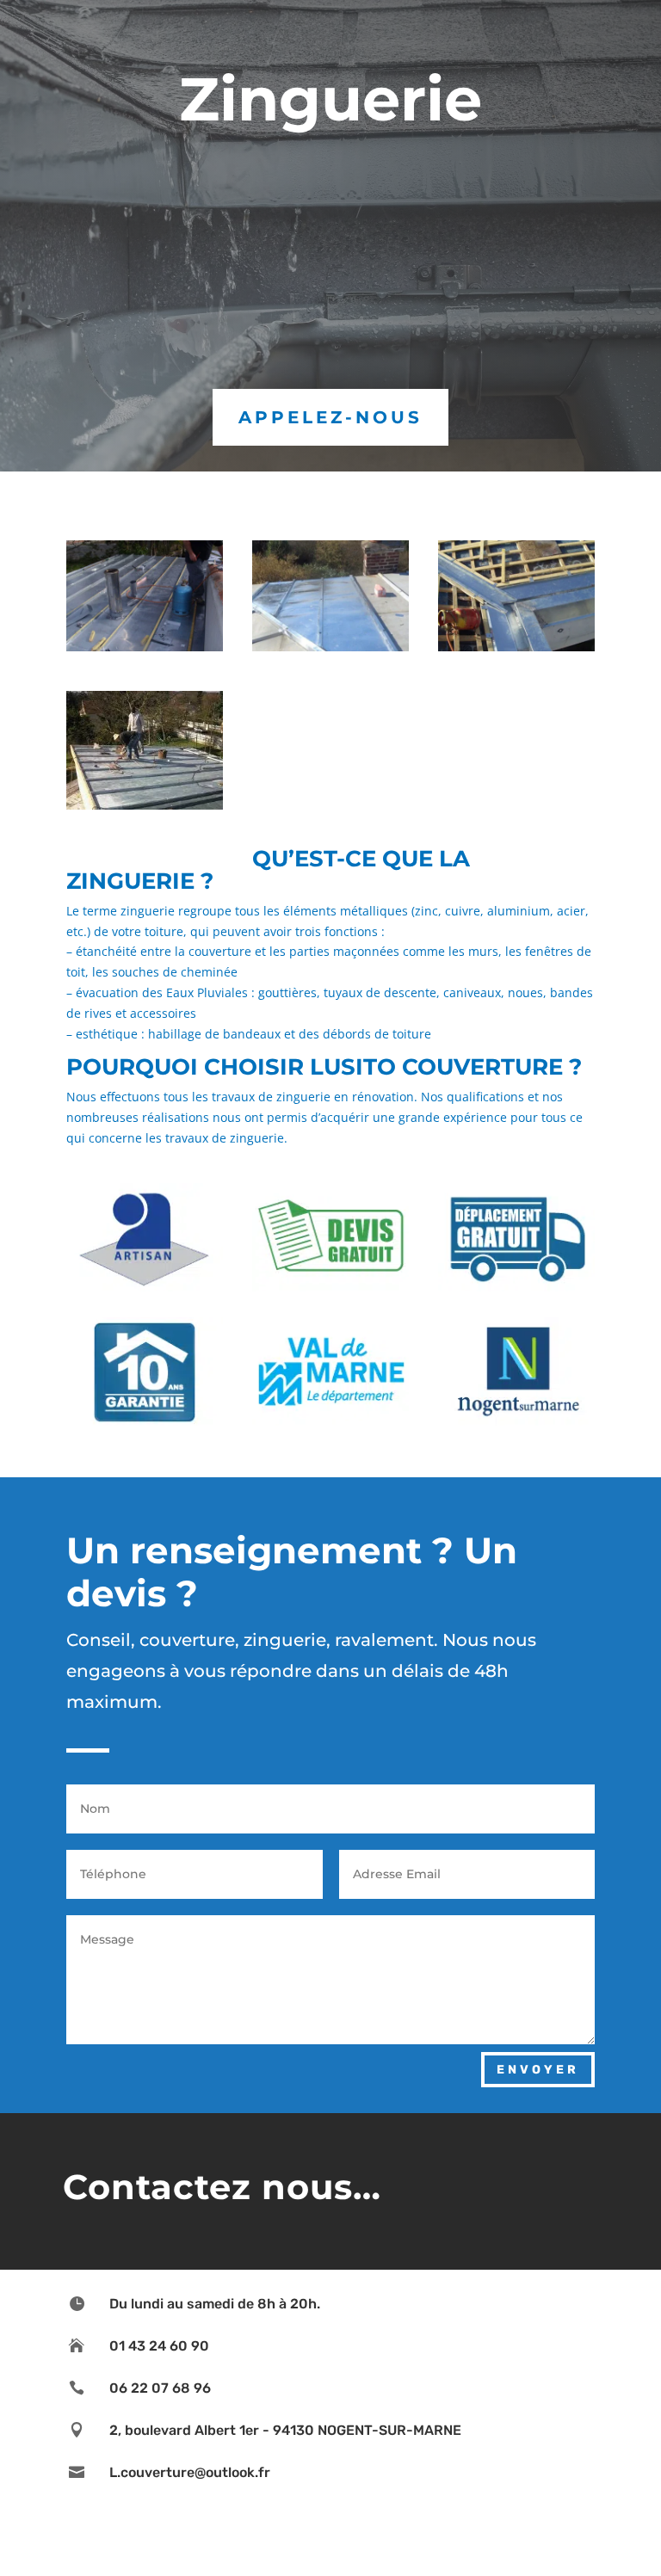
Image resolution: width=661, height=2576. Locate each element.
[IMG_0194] (330, 647)
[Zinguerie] (145, 805)
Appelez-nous (330, 417)
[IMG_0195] (516, 647)
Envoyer (538, 2070)
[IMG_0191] (145, 647)
